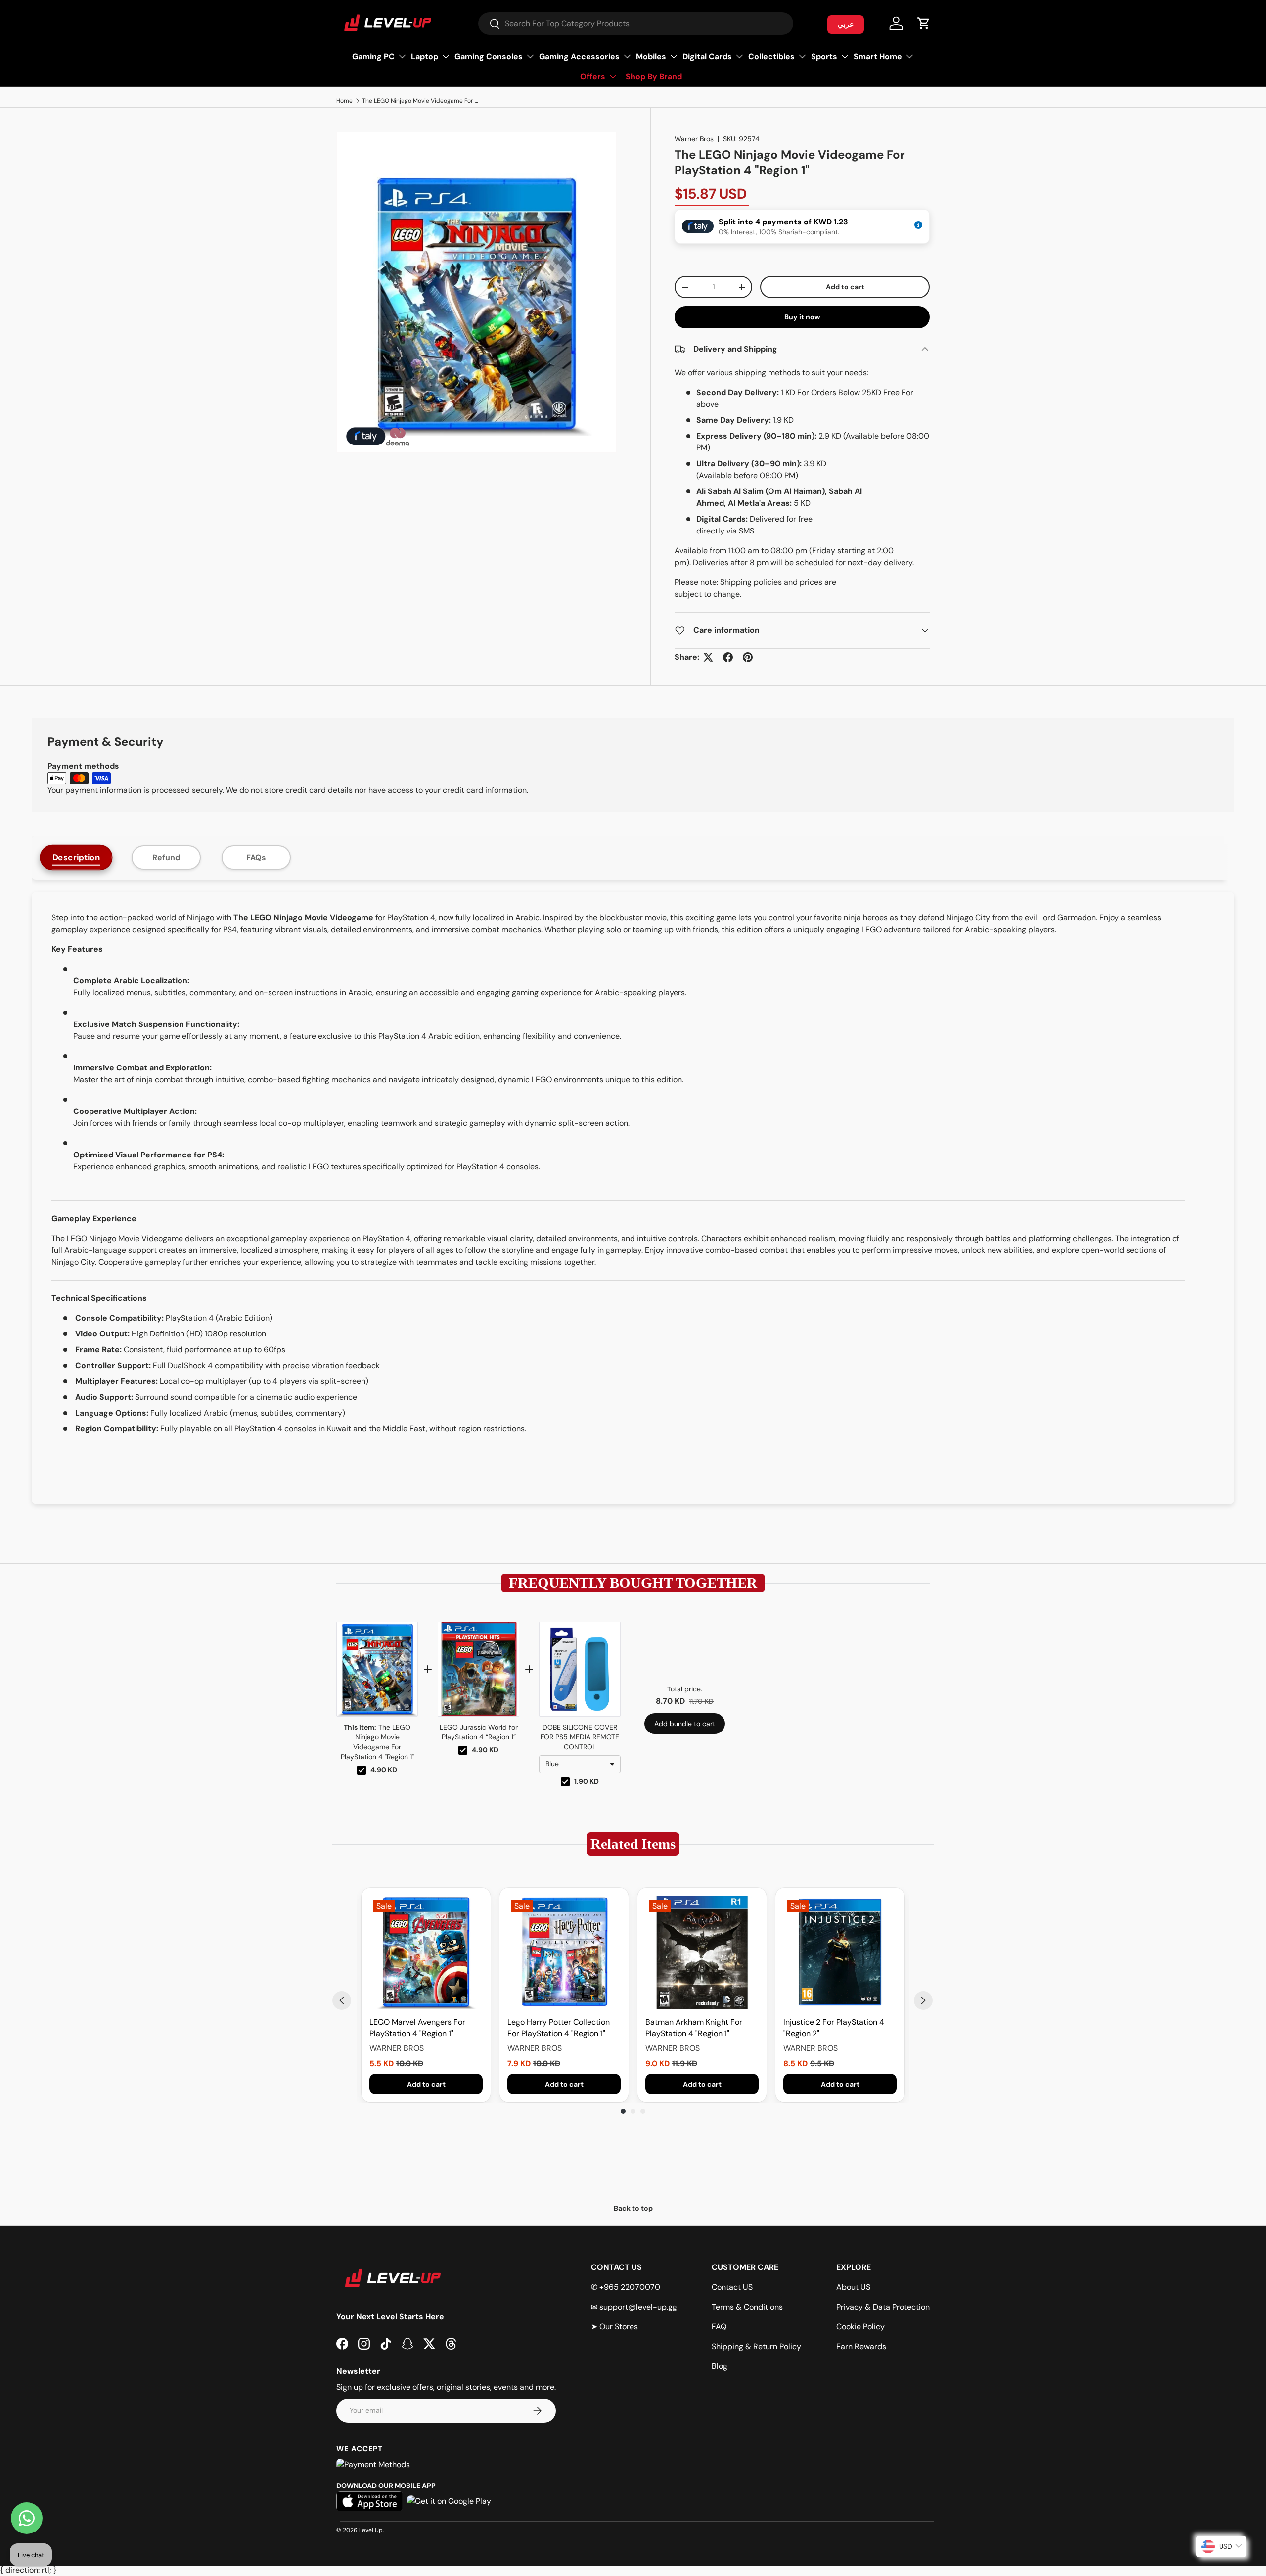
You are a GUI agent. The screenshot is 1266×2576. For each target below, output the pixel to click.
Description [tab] (76, 857)
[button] (924, 23)
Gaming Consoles (489, 57)
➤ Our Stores (614, 2327)
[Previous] (342, 2000)
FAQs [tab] (256, 858)
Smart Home (878, 57)
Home (344, 101)
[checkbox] (362, 1770)
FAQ (719, 2327)
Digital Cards (707, 57)
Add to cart (845, 287)
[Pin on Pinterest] (748, 657)
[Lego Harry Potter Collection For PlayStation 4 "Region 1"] (564, 1952)
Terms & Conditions (747, 2307)
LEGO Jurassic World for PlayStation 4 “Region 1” (479, 1732)
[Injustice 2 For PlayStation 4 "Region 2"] (840, 1952)
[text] (633, 1583)
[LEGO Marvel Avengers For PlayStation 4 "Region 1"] (426, 1952)
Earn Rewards (861, 2346)
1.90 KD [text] (587, 1781)
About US (853, 2287)
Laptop (425, 57)
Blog (720, 2366)
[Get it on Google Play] (449, 2501)
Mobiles (651, 57)
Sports (824, 57)
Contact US (732, 2287)
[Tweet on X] (708, 657)
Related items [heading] (633, 1844)
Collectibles (771, 57)
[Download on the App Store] (370, 2501)
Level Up (371, 2530)
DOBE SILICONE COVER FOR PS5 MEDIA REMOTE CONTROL (580, 1737)
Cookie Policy (860, 2327)
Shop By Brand (654, 76)
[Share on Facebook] (728, 657)
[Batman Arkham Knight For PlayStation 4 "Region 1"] (702, 1952)
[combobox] (636, 23)
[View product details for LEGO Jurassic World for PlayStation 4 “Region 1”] (478, 1669)
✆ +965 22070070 (626, 2287)
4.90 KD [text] (384, 1770)
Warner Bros (694, 139)
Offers (593, 76)
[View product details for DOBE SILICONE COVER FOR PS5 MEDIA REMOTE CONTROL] (580, 1669)
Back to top (633, 2208)
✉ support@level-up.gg (634, 2307)
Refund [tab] (166, 858)
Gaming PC (373, 57)
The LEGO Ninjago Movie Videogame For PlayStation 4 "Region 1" (421, 101)
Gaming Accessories (579, 57)
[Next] (923, 2000)
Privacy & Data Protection (883, 2307)
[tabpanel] (633, 1198)
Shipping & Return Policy (756, 2346)
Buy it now (802, 317)
